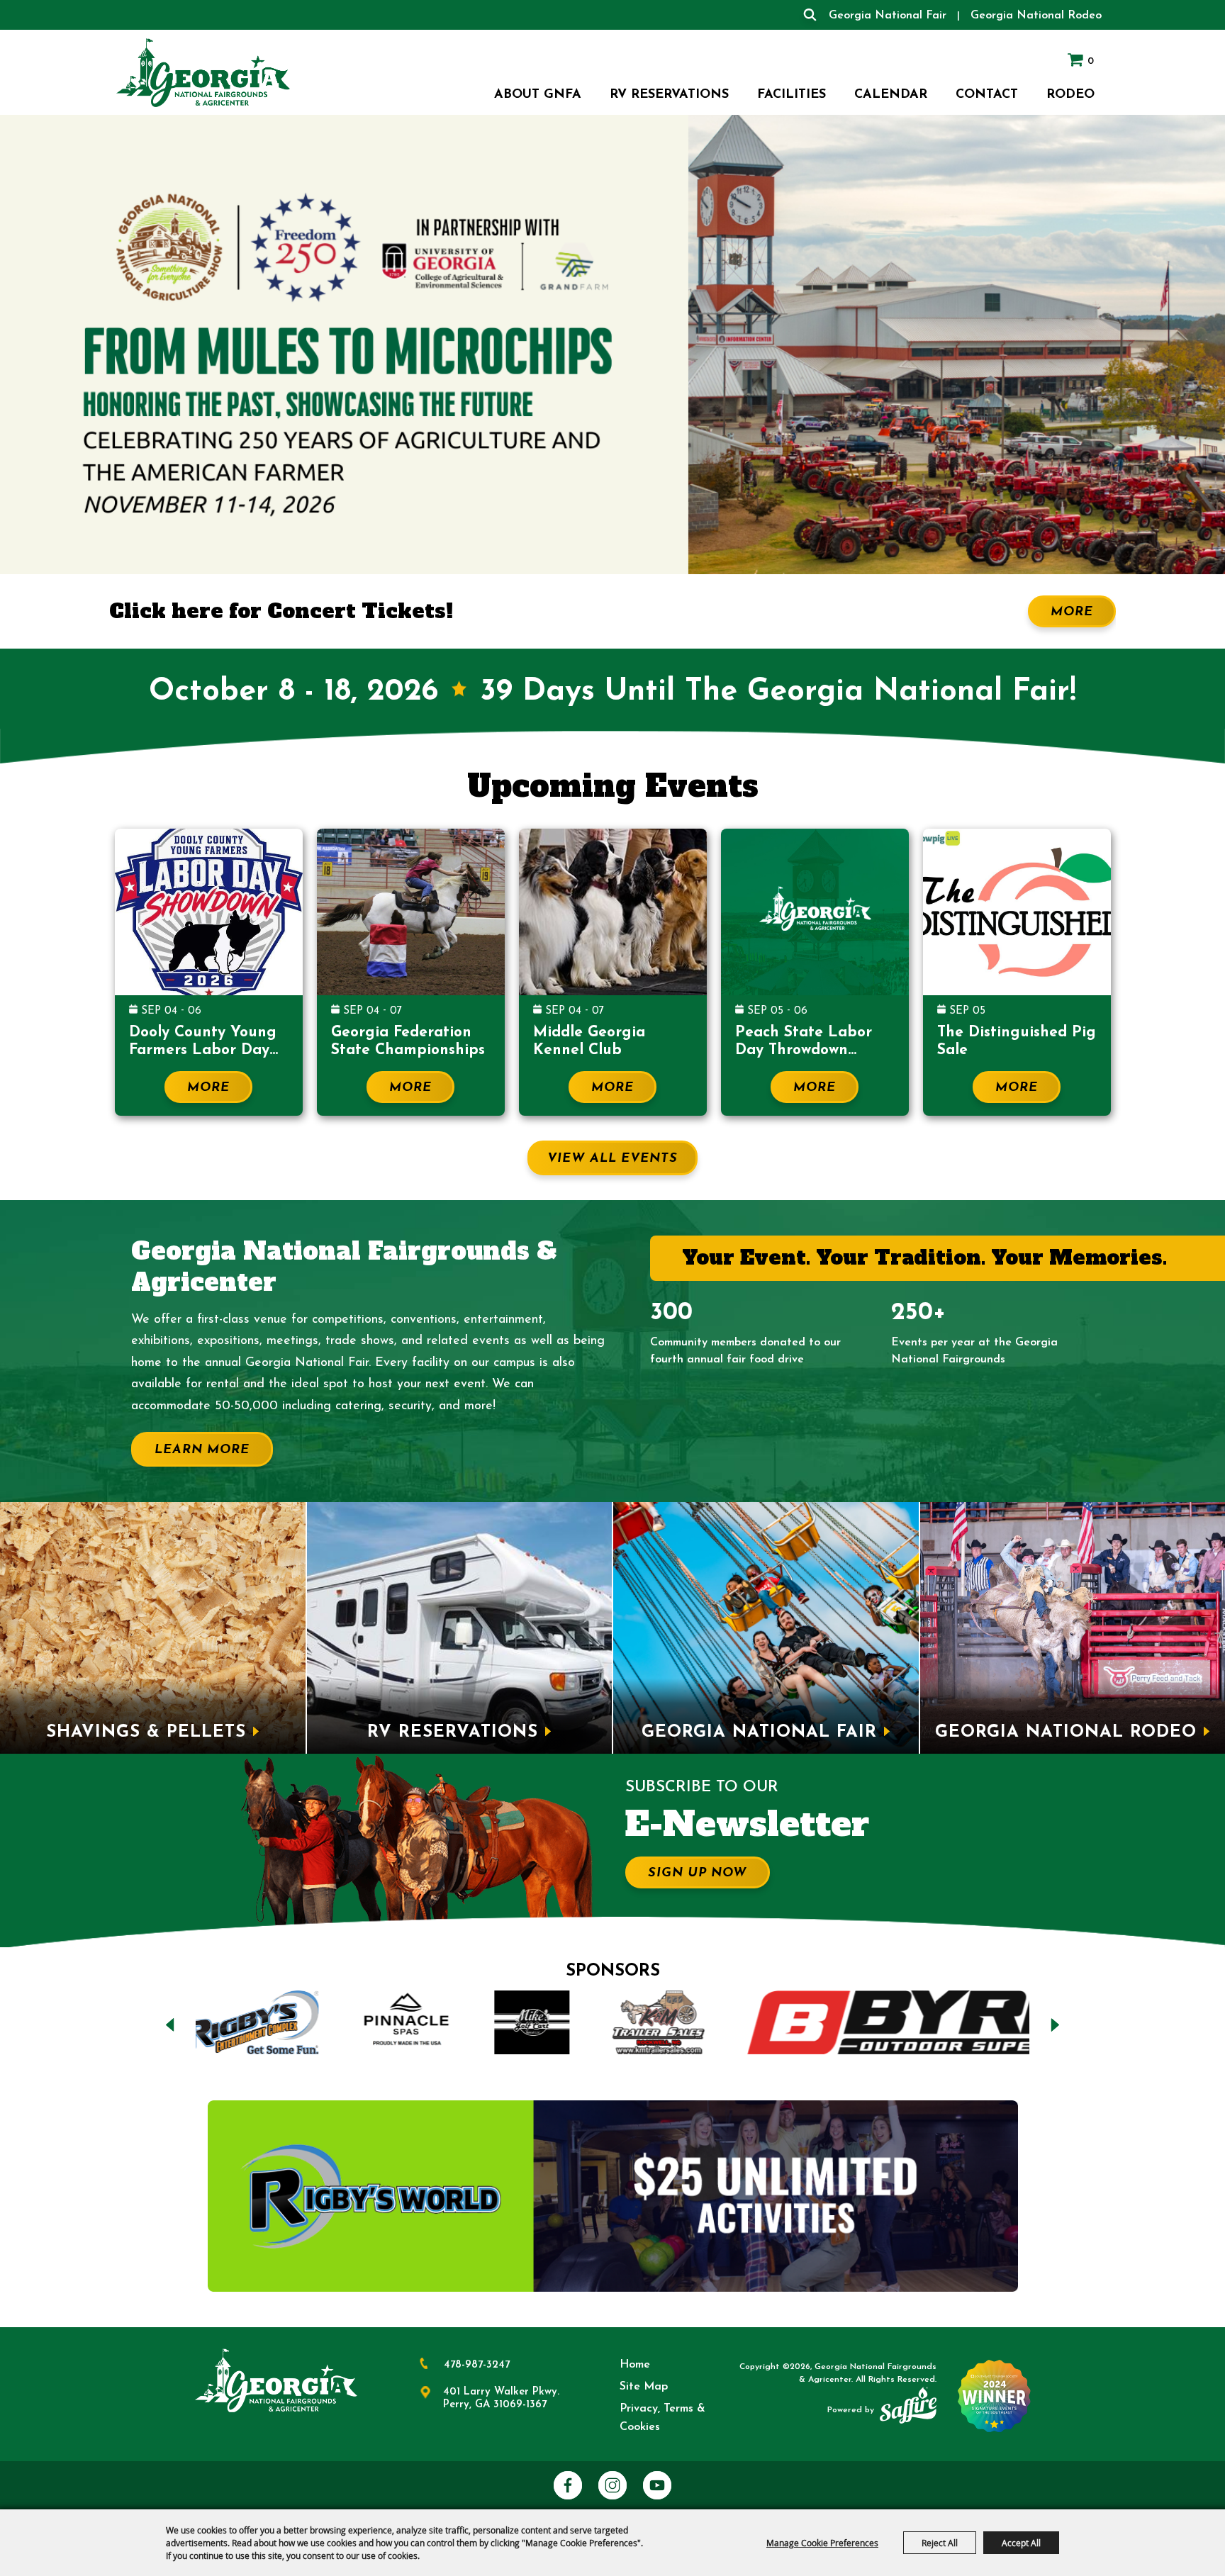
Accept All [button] (1021, 2543)
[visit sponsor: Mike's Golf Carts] (374, 2025)
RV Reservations (669, 95)
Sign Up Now (698, 1874)
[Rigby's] (612, 2196)
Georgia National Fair (888, 16)
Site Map (644, 2387)
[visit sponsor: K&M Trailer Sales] (499, 2025)
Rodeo (1070, 95)
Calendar (891, 95)
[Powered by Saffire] (908, 2407)
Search (812, 15)
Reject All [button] (940, 2543)
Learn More (202, 1450)
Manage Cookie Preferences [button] (822, 2543)
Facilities (792, 95)
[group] (612, 611)
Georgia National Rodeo (1036, 16)
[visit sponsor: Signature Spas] (248, 2025)
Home (635, 2365)
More (1072, 612)
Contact (987, 95)
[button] (170, 2025)
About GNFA (538, 95)
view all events (612, 1159)
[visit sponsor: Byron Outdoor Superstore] (792, 2025)
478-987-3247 (477, 2365)
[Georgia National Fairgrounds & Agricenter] (203, 72)
